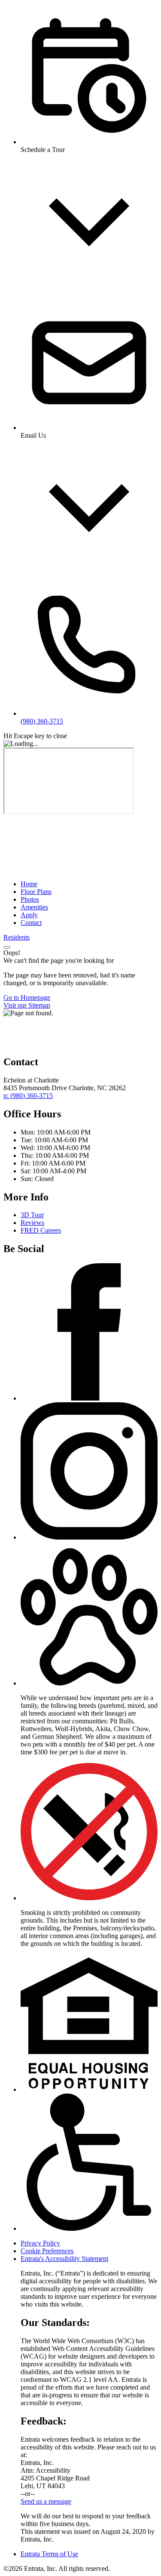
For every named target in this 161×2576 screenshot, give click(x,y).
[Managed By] (46, 1044)
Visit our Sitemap (27, 1005)
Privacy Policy (40, 2243)
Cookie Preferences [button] (47, 2251)
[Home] (68, 869)
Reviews (32, 1223)
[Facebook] (89, 1398)
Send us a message (46, 2501)
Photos (30, 899)
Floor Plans (36, 892)
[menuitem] (89, 884)
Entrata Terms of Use (49, 2554)
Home (29, 884)
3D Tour (32, 1215)
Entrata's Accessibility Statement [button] (64, 2259)
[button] (89, 1683)
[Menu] (7, 947)
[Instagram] (89, 1537)
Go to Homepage (27, 997)
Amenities (34, 907)
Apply (29, 915)
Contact (31, 923)
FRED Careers (41, 1230)
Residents (17, 937)
